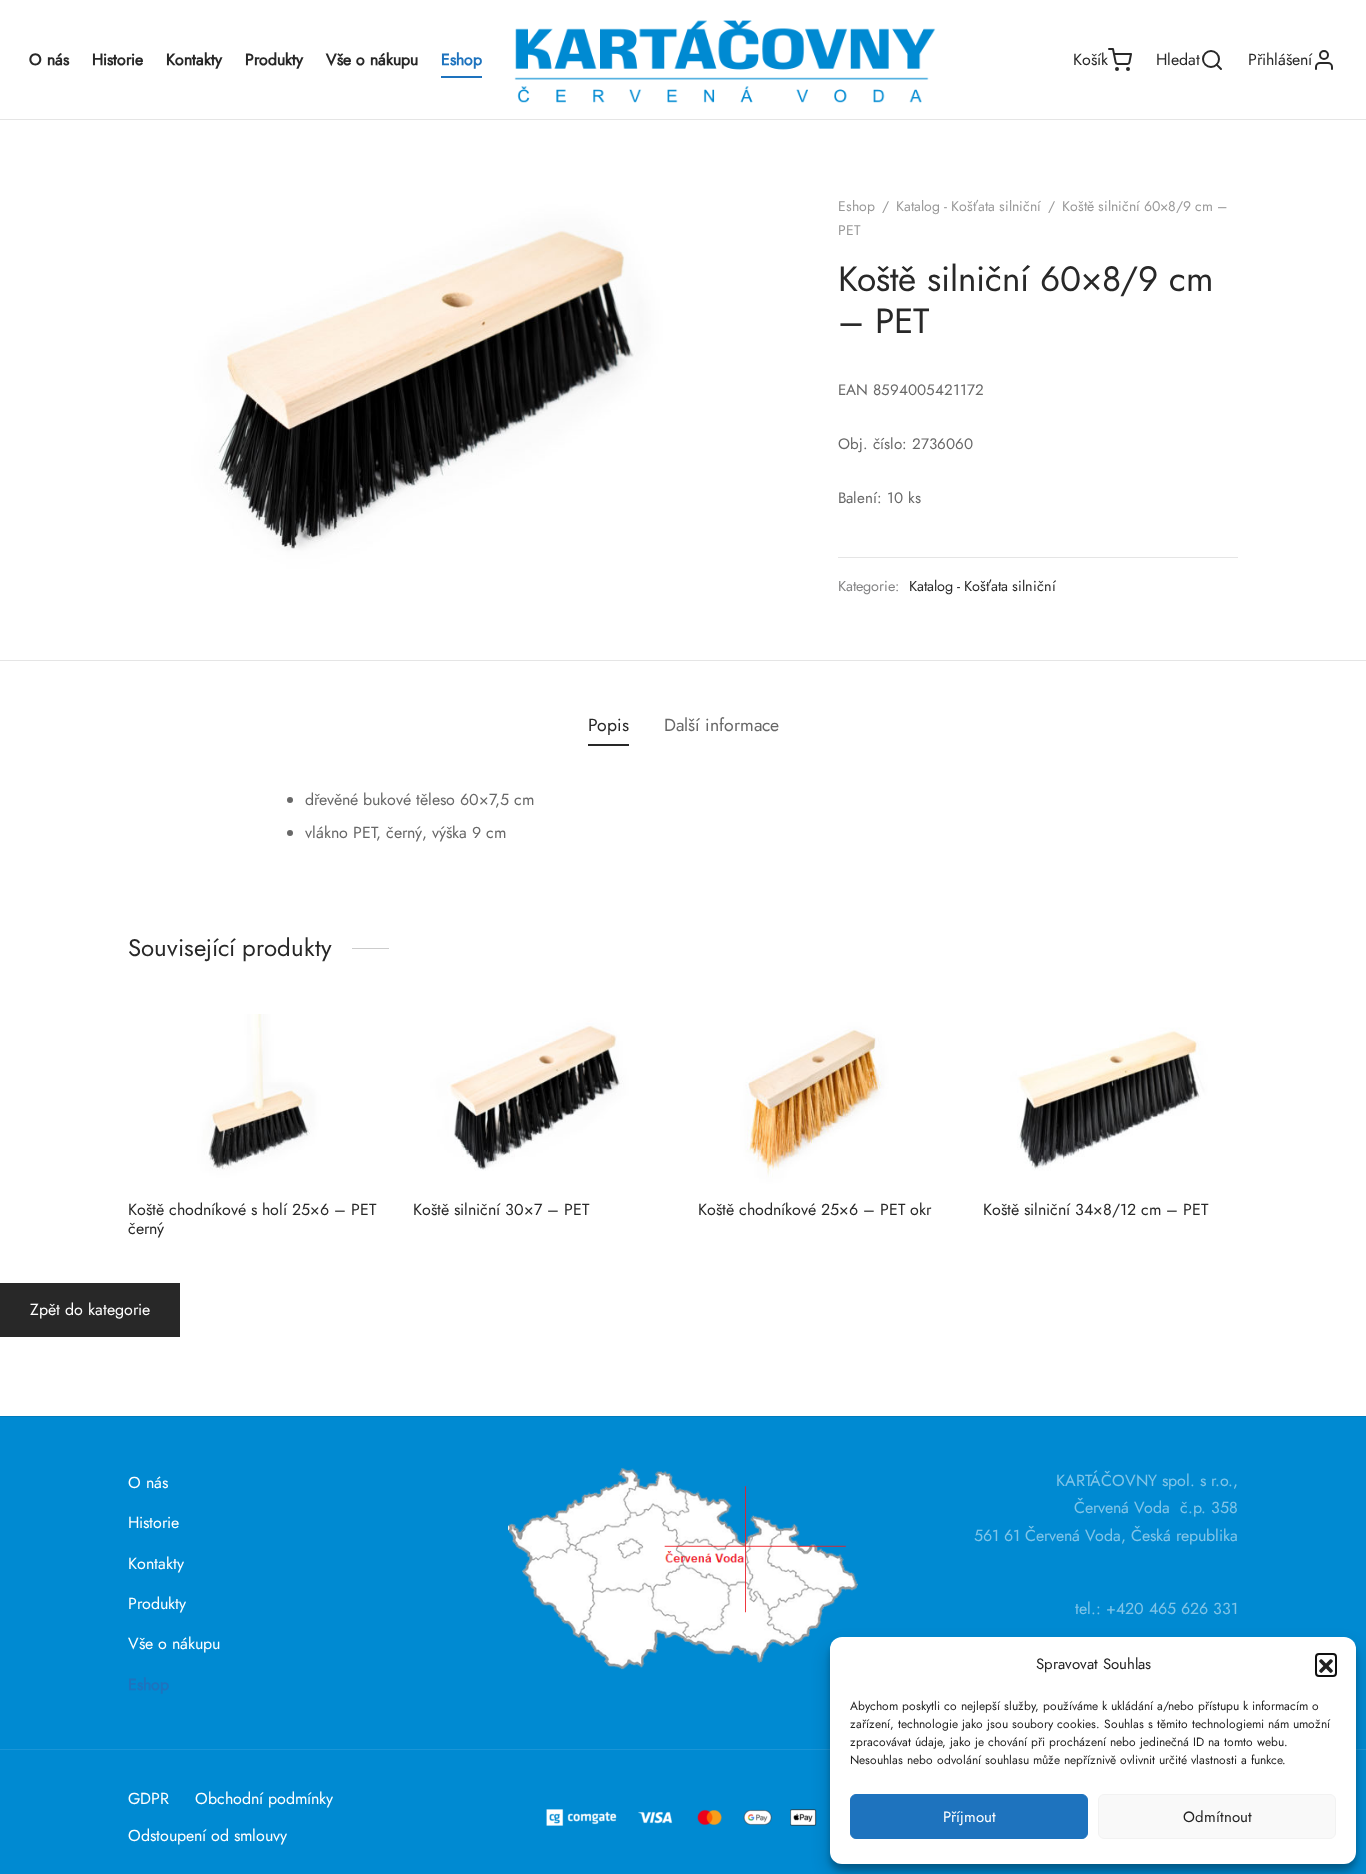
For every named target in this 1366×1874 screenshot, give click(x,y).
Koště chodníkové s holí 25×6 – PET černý (252, 1219)
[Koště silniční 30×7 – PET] (540, 1099)
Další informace (721, 725)
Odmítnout (1217, 1817)
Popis (608, 725)
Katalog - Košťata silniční (968, 206)
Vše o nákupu (372, 59)
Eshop (461, 59)
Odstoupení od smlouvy (207, 1835)
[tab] (608, 726)
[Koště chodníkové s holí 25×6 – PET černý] (255, 1099)
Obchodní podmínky (264, 1798)
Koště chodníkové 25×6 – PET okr (814, 1209)
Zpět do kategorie (90, 1309)
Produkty (274, 59)
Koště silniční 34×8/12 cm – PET (1095, 1209)
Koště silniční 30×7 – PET (501, 1209)
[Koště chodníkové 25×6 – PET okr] (825, 1099)
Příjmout (969, 1817)
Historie (117, 59)
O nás (49, 59)
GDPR (148, 1798)
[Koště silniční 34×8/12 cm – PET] (1110, 1099)
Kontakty (194, 59)
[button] (1326, 1664)
